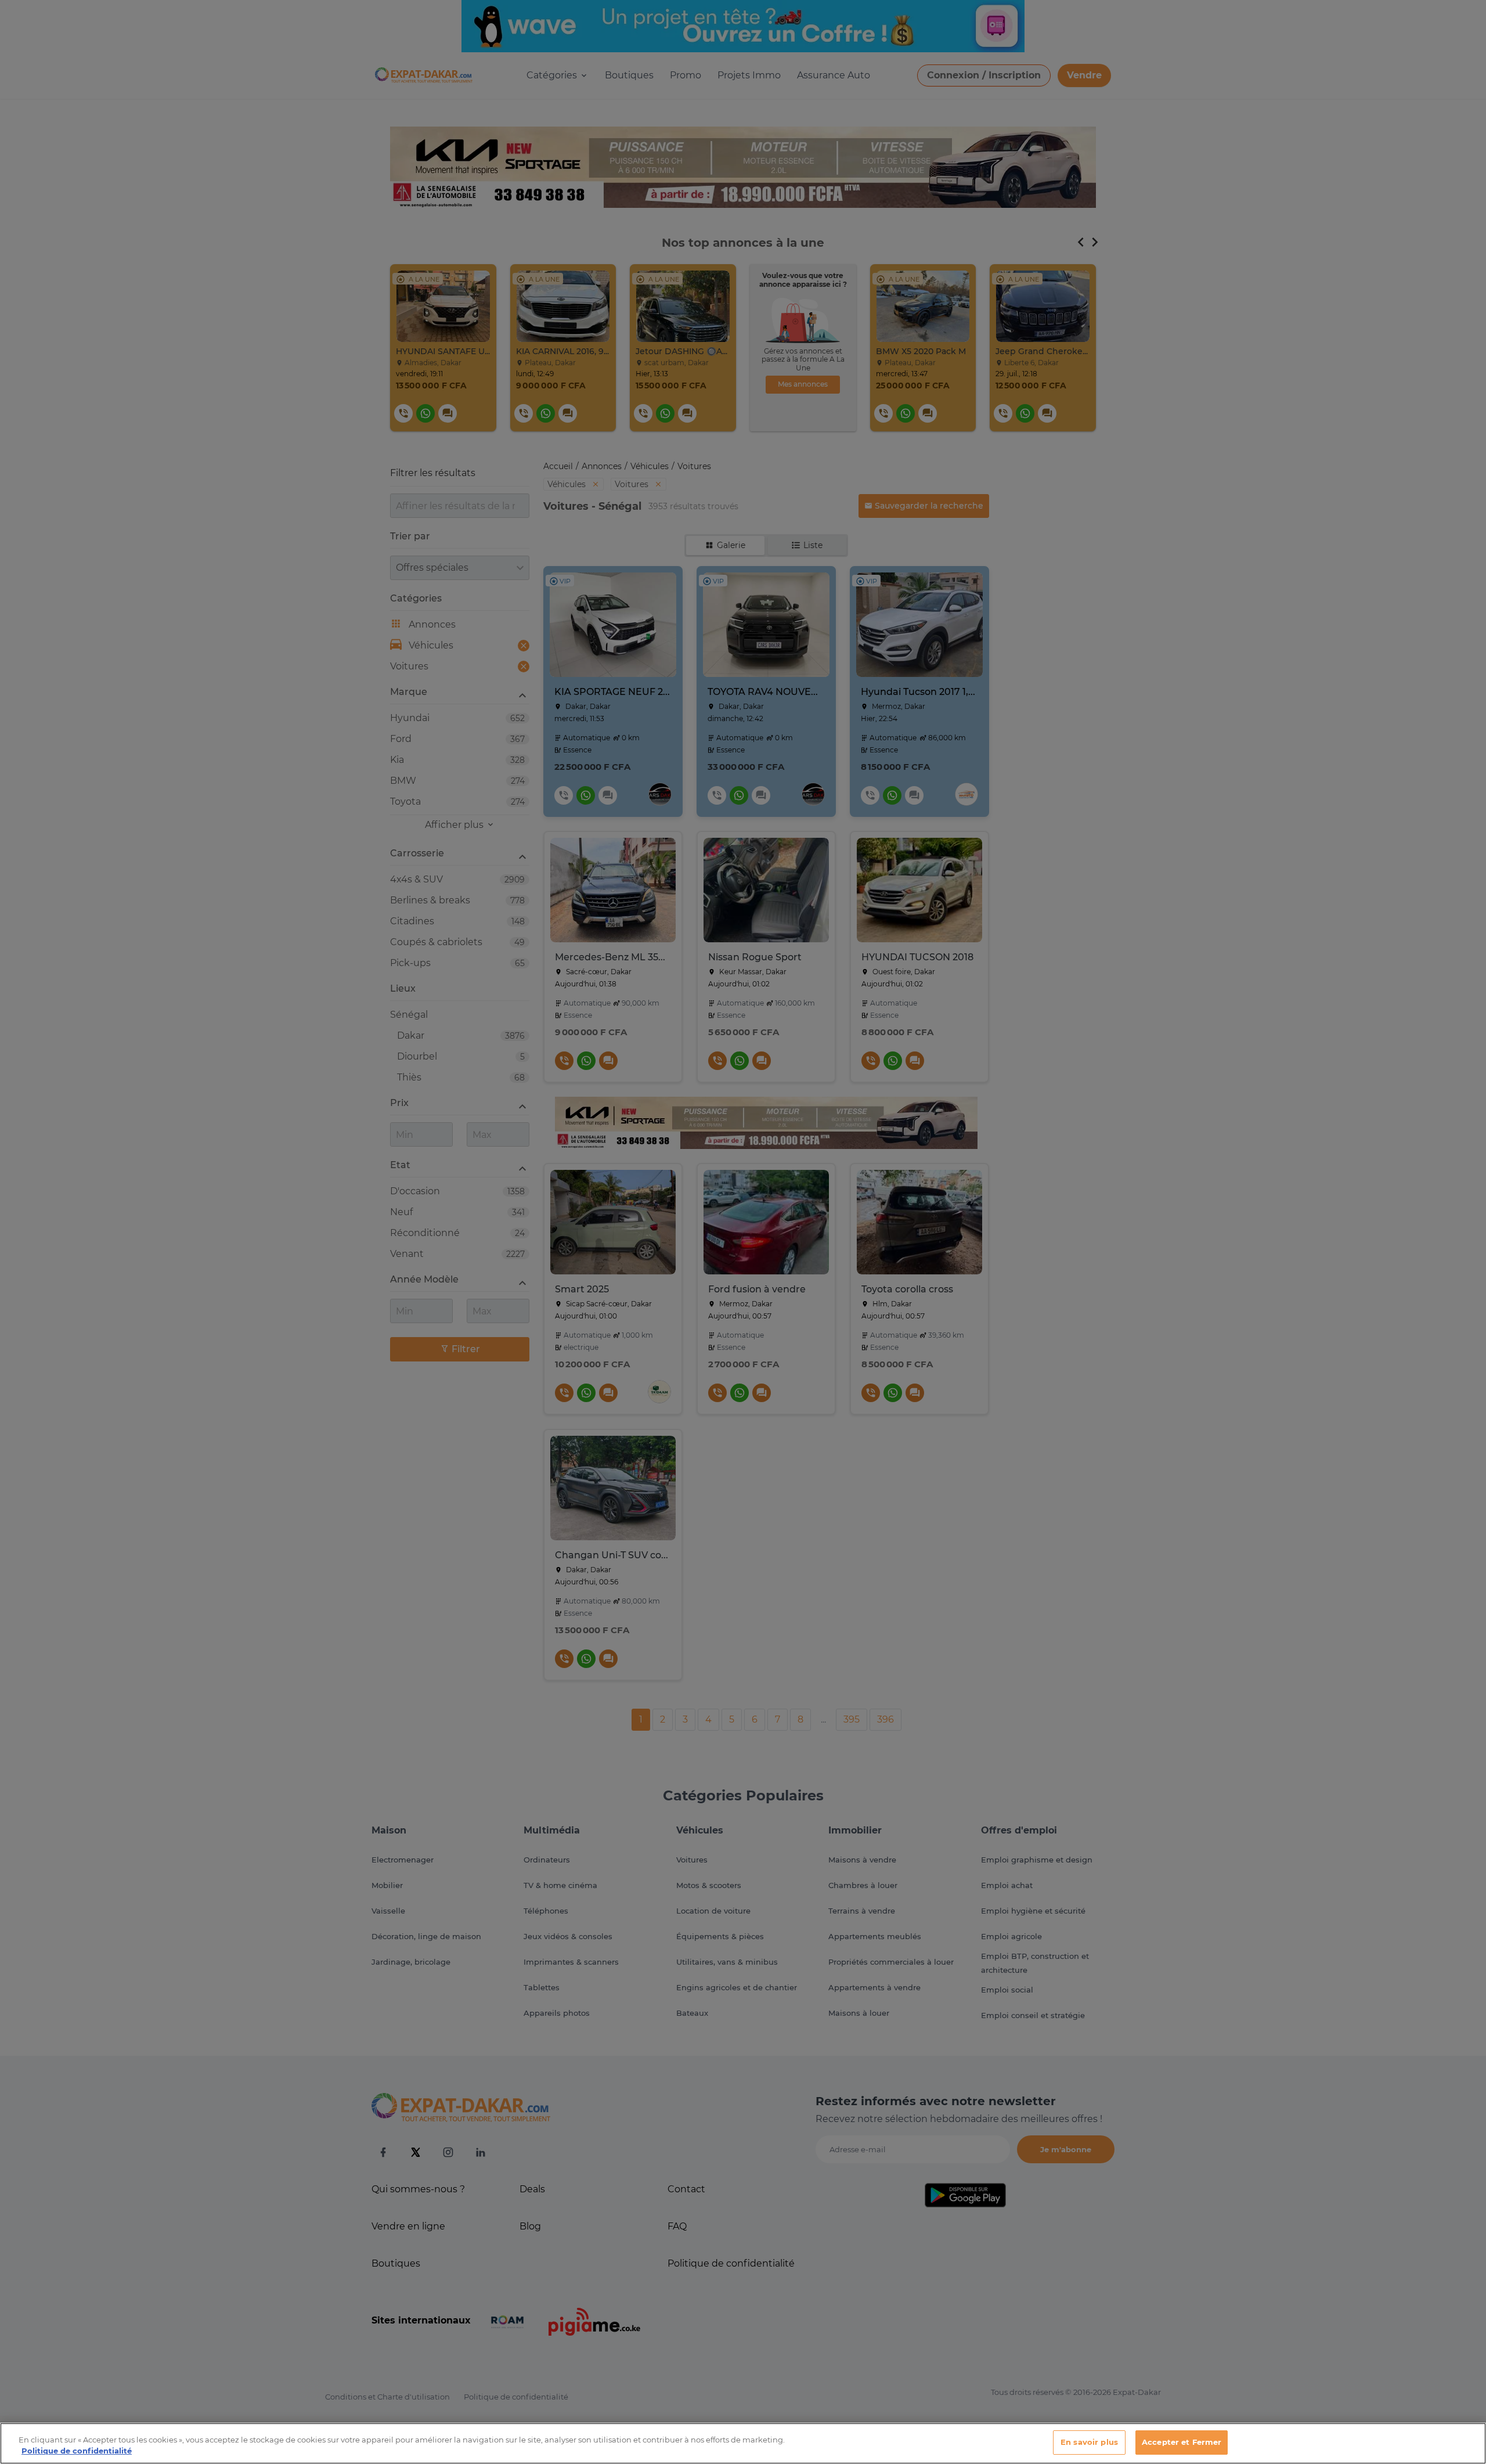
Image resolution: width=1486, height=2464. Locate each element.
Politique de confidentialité (77, 2451)
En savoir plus (1089, 2442)
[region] (743, 2443)
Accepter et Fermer (1182, 2442)
